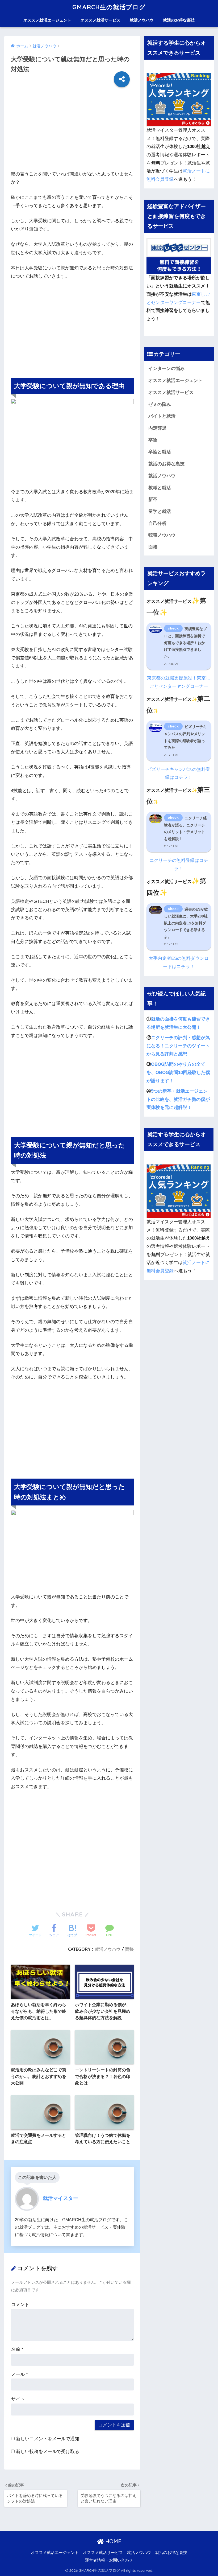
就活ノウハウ (142, 20)
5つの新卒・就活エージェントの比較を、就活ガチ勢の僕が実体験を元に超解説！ (178, 1099)
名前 (17, 2349)
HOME (112, 2541)
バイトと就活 (162, 416)
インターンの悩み (166, 369)
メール (20, 2374)
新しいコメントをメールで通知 (48, 2439)
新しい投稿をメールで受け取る (48, 2452)
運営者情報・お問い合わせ (109, 2560)
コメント (20, 2305)
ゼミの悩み (160, 404)
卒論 (153, 440)
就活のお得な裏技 (179, 20)
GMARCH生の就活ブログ (109, 7)
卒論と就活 (160, 452)
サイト (18, 2399)
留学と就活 (160, 511)
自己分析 (157, 523)
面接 (129, 1949)
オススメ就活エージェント (47, 20)
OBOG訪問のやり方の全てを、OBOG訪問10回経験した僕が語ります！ (178, 1072)
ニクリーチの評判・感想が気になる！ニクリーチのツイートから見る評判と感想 (178, 1046)
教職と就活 (160, 488)
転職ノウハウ (162, 535)
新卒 (153, 499)
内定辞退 (157, 428)
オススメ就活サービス (100, 20)
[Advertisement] (72, 133)
